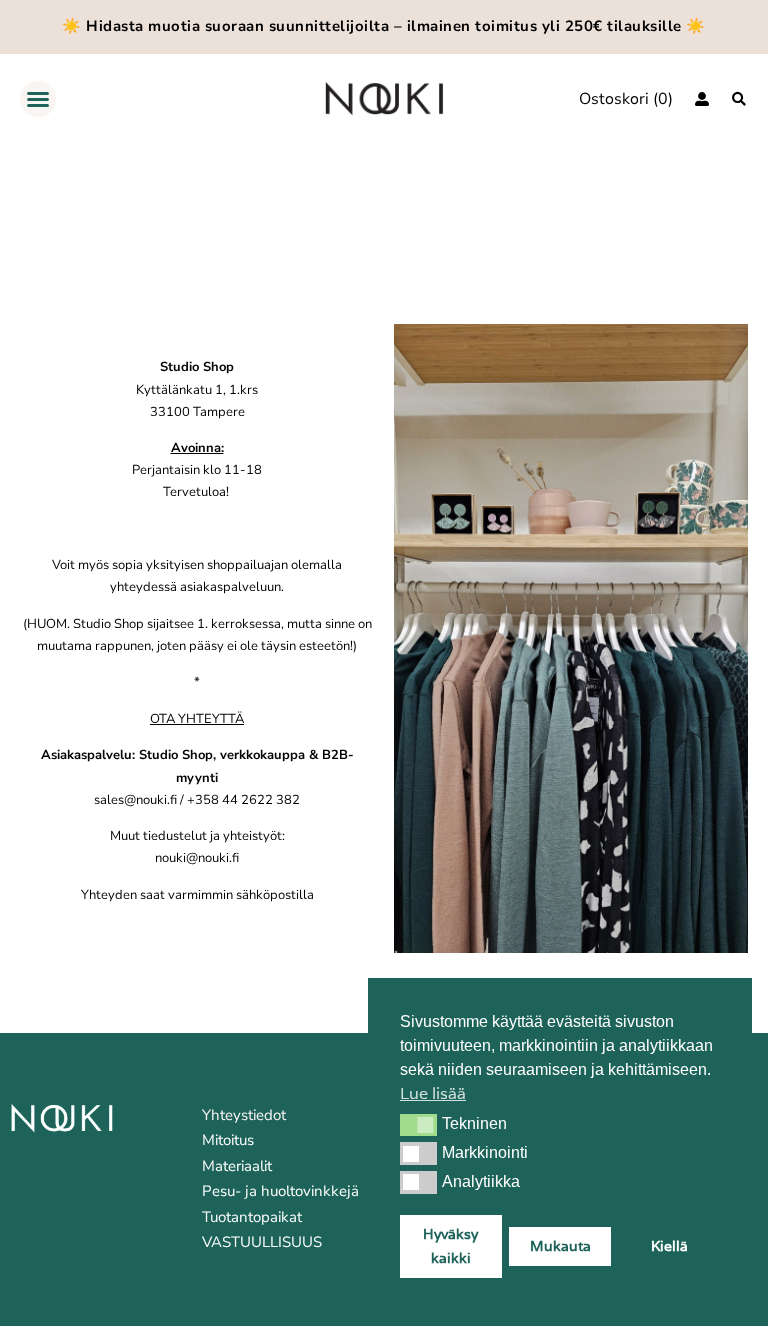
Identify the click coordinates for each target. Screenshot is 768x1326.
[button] (418, 1125)
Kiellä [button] (669, 1245)
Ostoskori (614, 99)
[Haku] (739, 99)
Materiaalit (237, 1166)
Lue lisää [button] (433, 1093)
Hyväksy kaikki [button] (450, 1245)
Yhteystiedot (244, 1115)
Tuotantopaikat (252, 1217)
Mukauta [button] (560, 1245)
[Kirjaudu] (702, 99)
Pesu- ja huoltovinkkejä (280, 1191)
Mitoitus (228, 1140)
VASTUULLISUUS (262, 1242)
